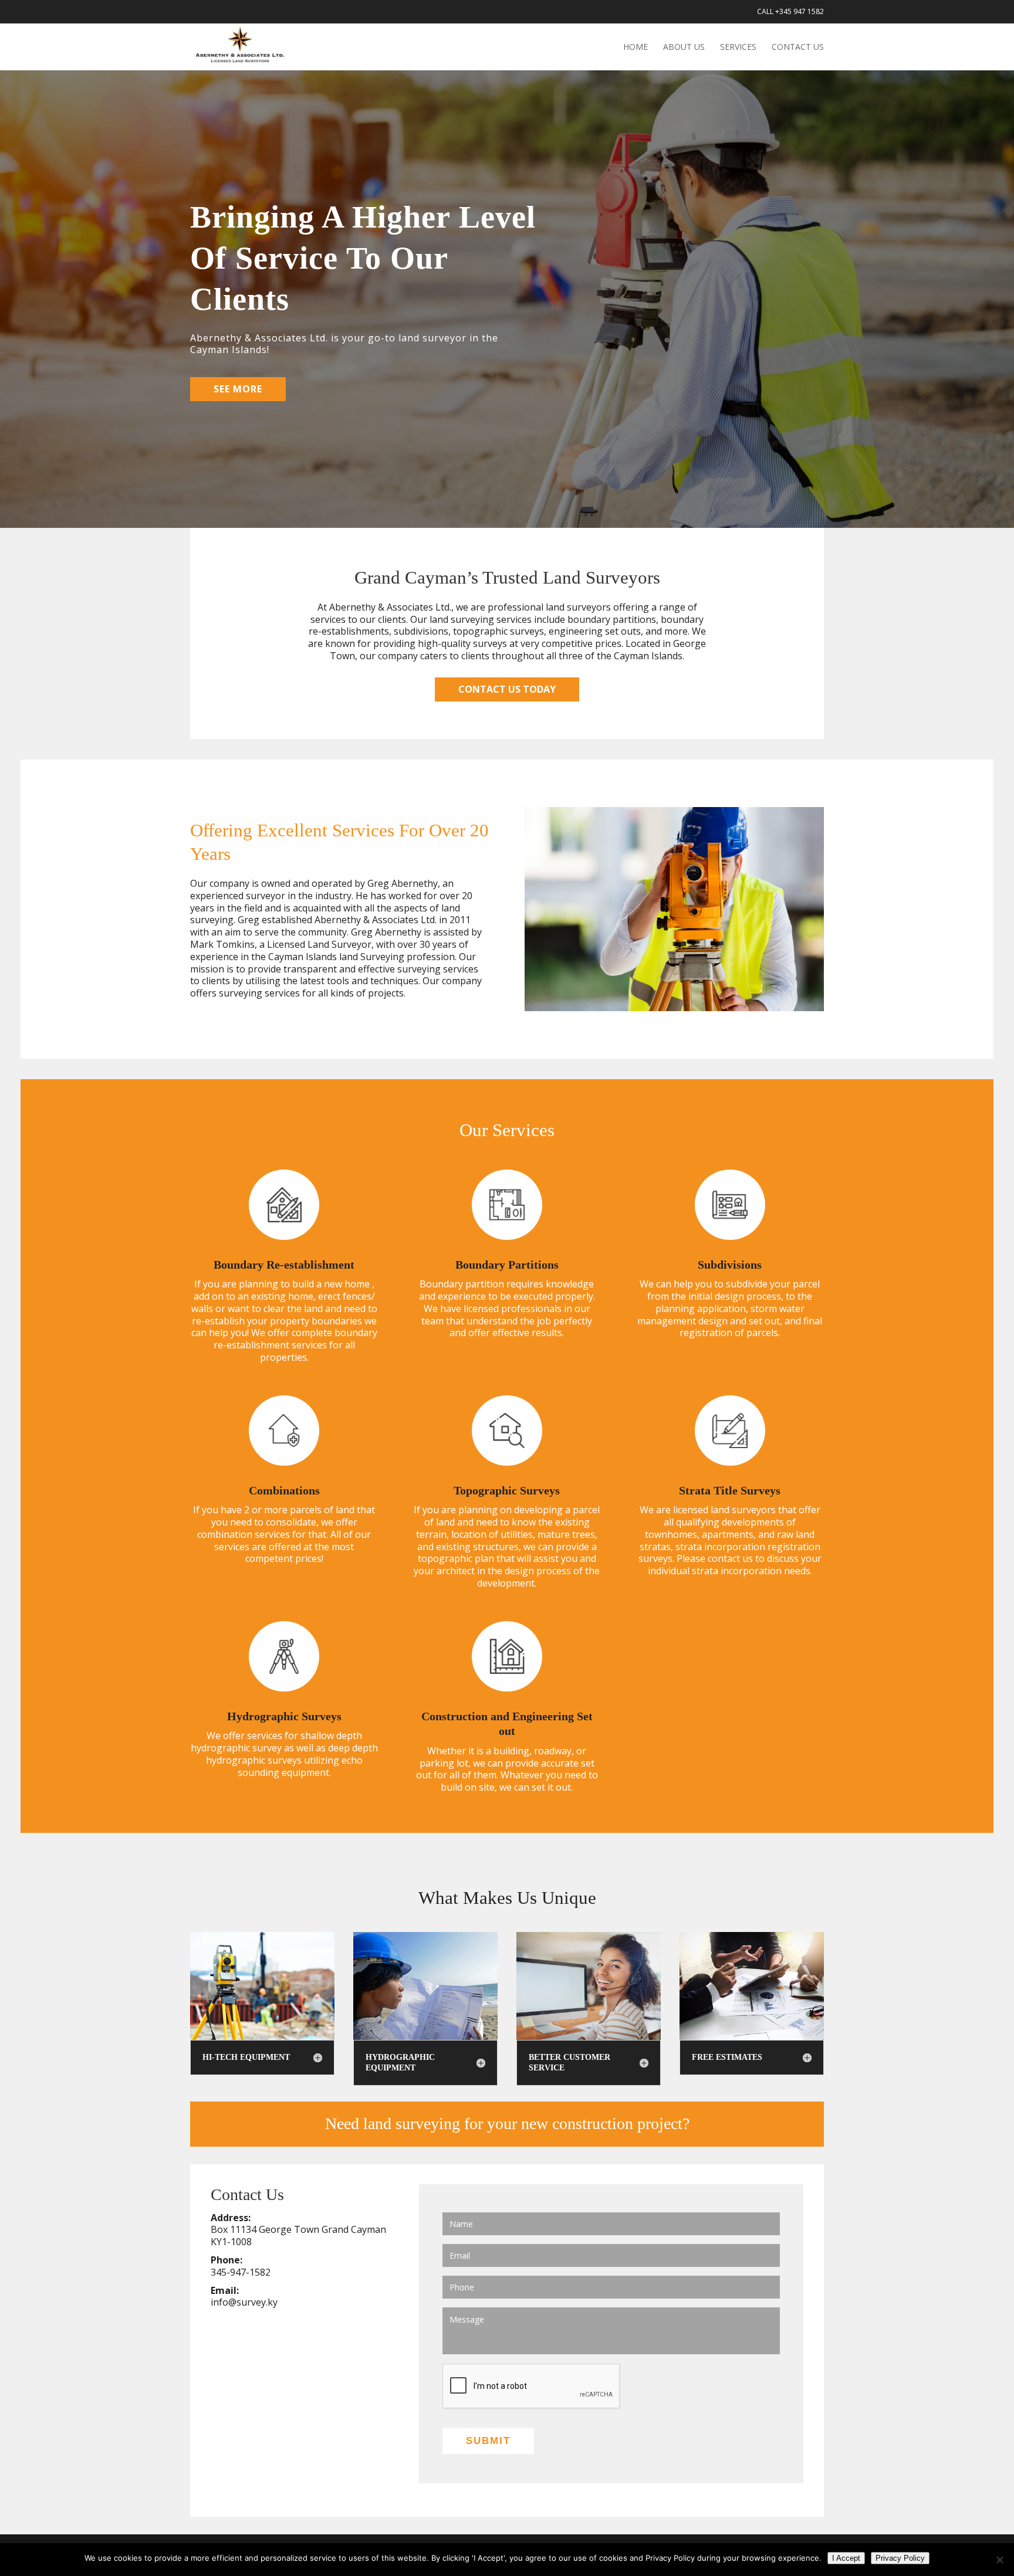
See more (238, 389)
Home (636, 48)
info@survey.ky (244, 2302)
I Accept (846, 2558)
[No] (999, 2560)
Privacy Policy (900, 2558)
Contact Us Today (507, 689)
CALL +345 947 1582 (790, 12)
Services (738, 48)
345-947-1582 (241, 2272)
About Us (684, 48)
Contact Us (798, 48)
